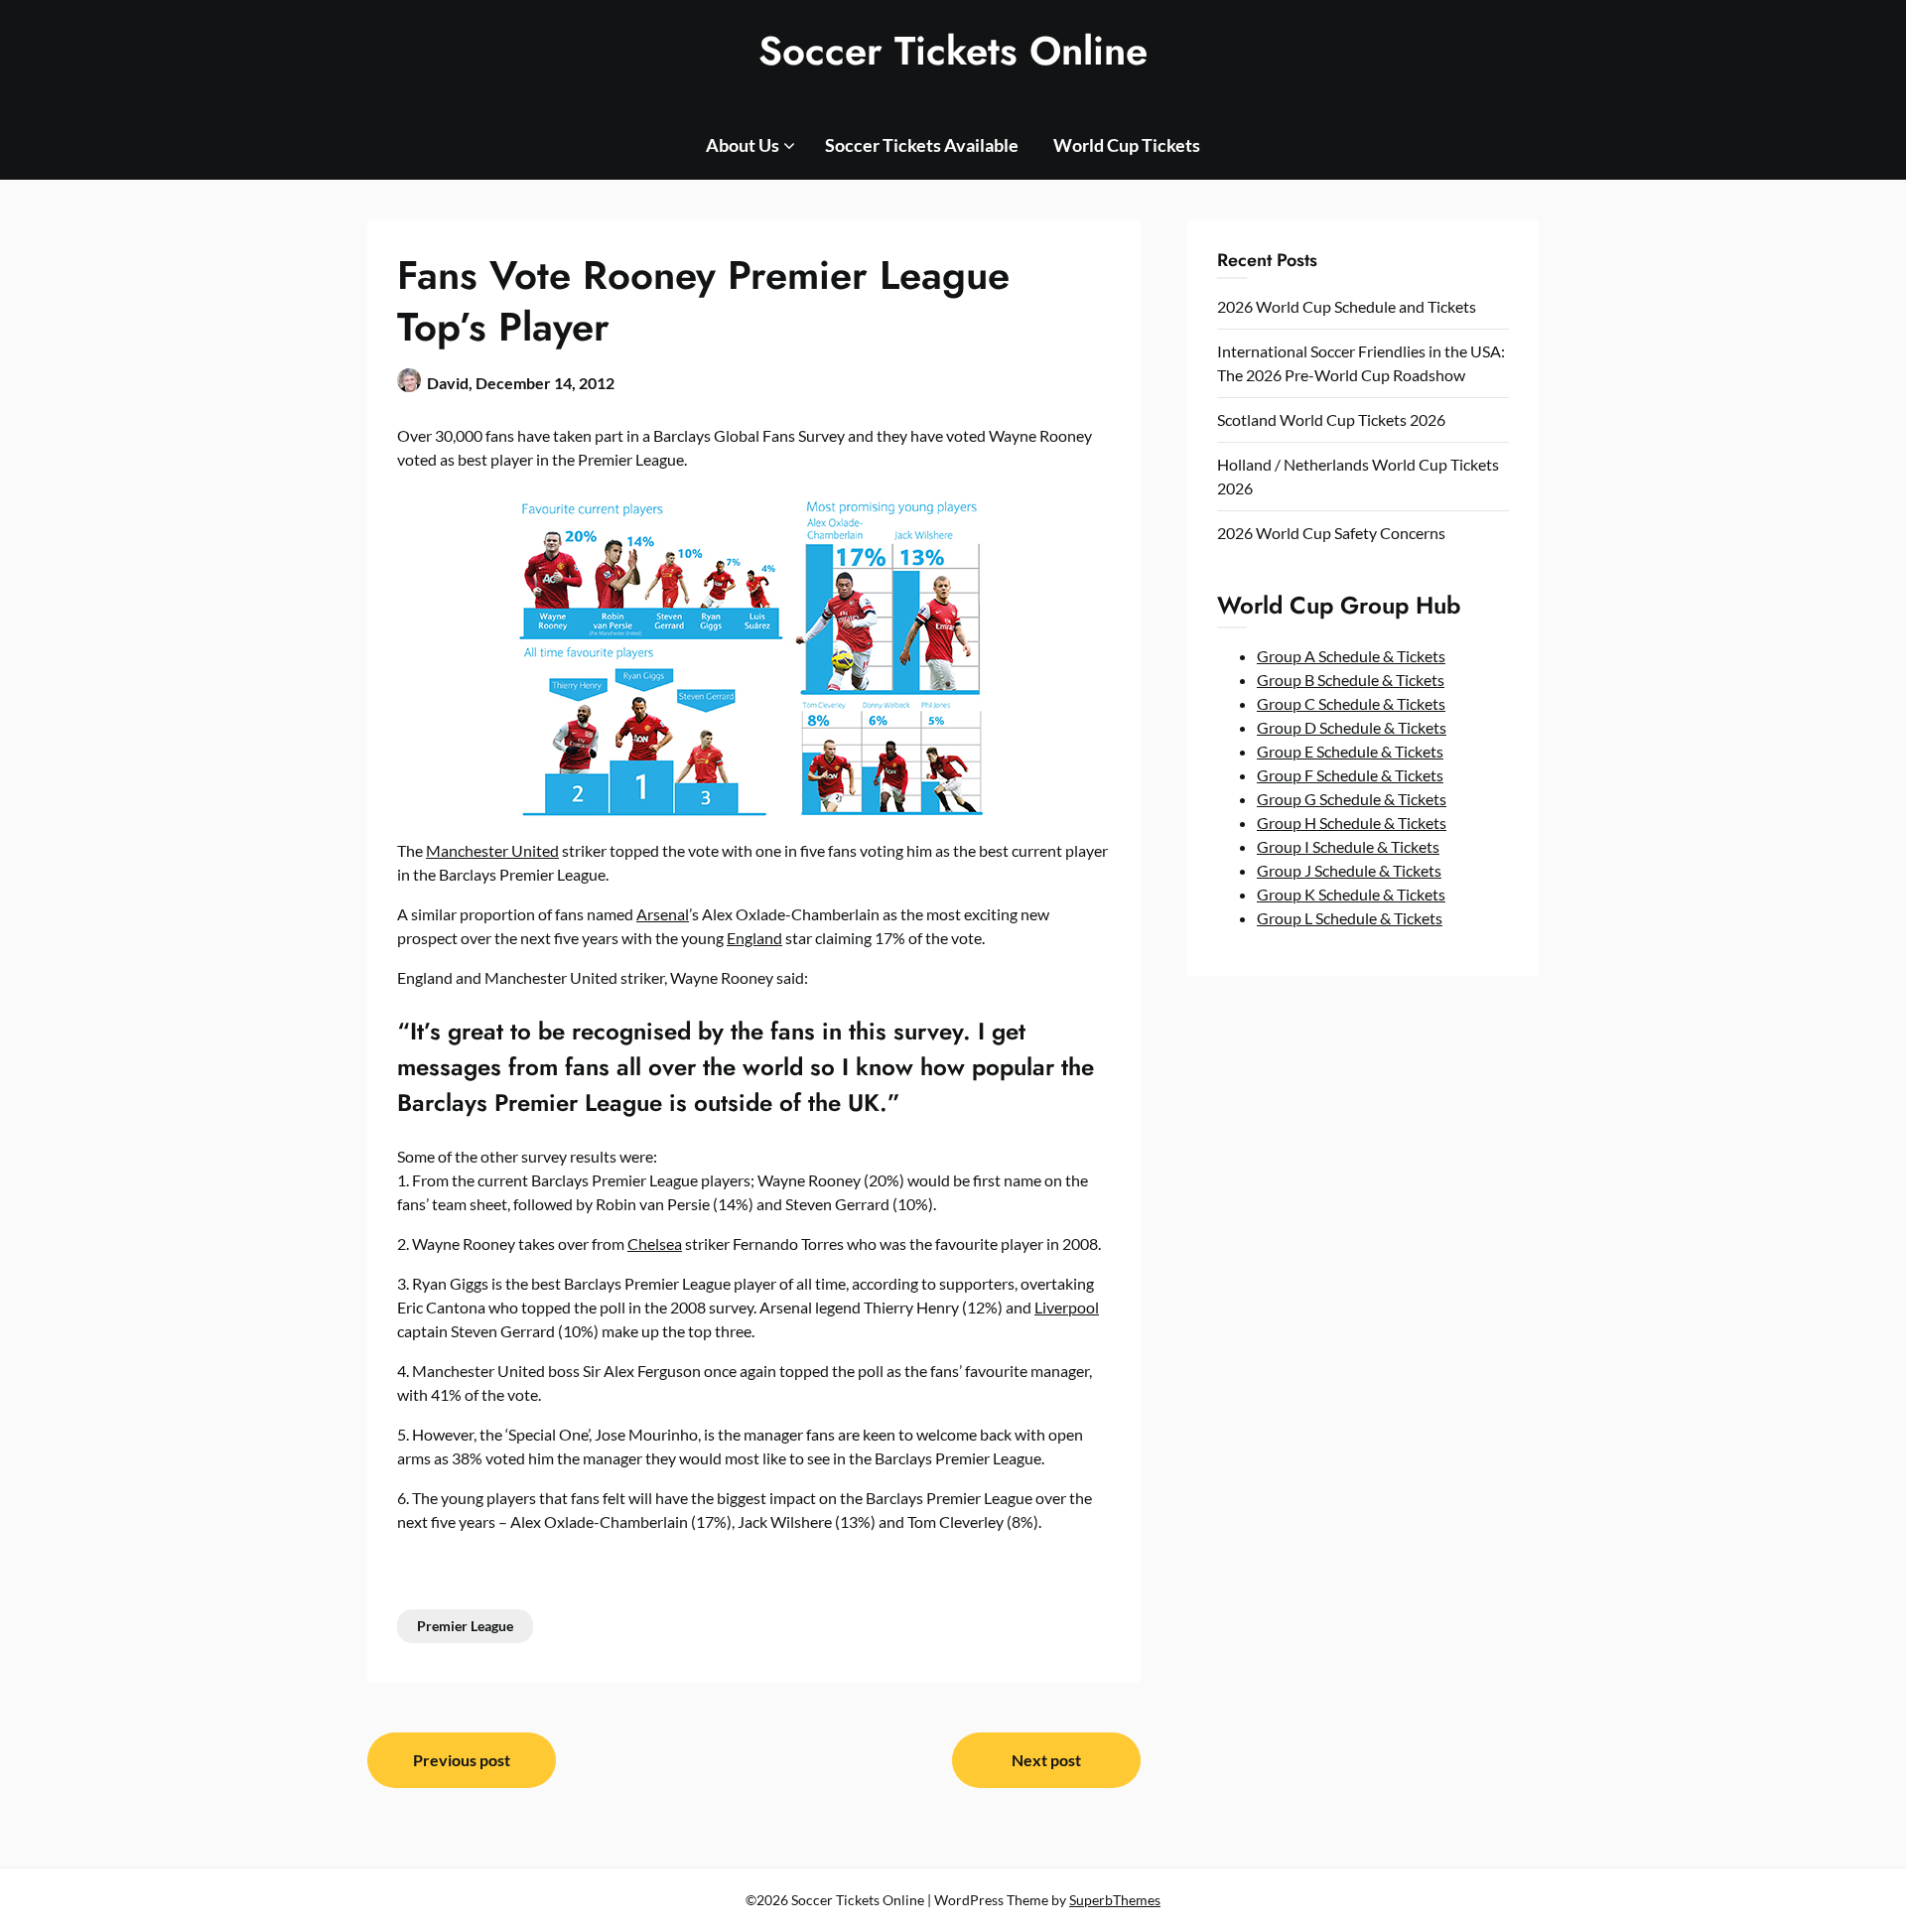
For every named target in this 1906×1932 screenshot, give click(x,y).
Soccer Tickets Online (953, 51)
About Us (743, 145)
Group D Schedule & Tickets (1352, 727)
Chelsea (655, 1243)
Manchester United (492, 850)
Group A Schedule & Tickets (1351, 656)
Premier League (465, 1626)
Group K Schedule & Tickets (1351, 894)
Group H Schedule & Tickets (1352, 823)
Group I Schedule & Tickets (1348, 846)
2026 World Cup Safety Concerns (1331, 533)
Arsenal (663, 914)
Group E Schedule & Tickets (1350, 751)
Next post (1046, 1760)
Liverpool (1067, 1307)
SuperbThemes (1115, 1900)
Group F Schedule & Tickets (1350, 775)
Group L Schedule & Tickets (1350, 918)
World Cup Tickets (1127, 145)
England (754, 938)
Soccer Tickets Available (922, 145)
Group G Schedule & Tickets (1352, 799)
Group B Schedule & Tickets (1351, 680)
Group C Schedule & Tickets (1351, 703)
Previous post (462, 1760)
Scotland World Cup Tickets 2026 (1331, 419)
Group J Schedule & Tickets (1349, 870)
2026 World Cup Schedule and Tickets (1347, 306)
